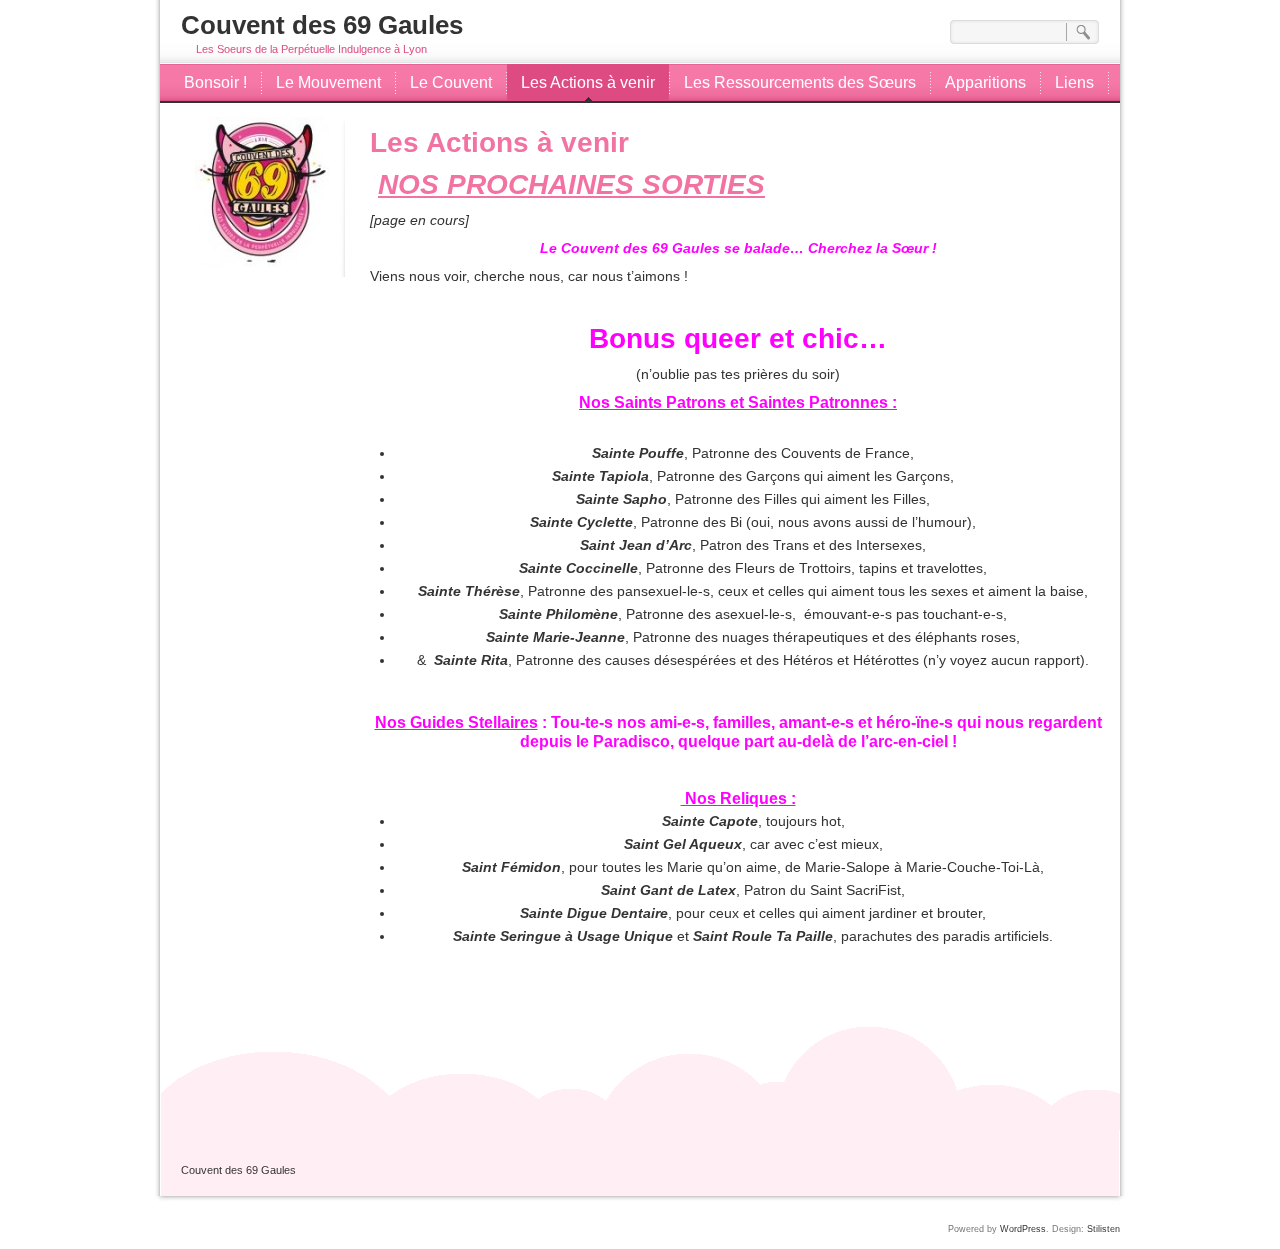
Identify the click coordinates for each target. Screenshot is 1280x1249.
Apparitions (985, 82)
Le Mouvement (328, 82)
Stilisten (1103, 1229)
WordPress (1023, 1229)
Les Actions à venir (588, 82)
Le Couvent (451, 82)
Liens (1074, 82)
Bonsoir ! (215, 82)
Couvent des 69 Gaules (322, 25)
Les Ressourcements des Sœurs (800, 82)
